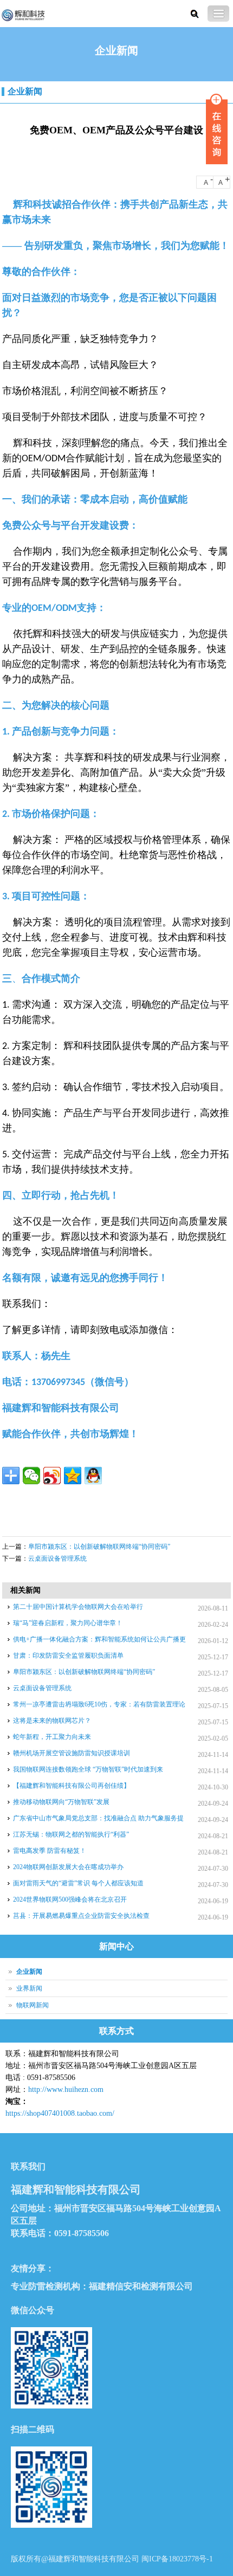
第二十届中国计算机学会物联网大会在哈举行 (78, 1607)
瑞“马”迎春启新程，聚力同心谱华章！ (68, 1623)
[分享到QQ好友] (93, 1476)
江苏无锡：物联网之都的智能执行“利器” (71, 1834)
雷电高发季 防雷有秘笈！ (50, 1851)
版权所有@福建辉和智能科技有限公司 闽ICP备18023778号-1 (112, 2559)
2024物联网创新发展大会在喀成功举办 (68, 1867)
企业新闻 (25, 91)
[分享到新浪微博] (52, 1476)
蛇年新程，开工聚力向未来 (52, 1737)
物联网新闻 (33, 2005)
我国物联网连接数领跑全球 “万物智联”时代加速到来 (88, 1769)
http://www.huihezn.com (66, 2089)
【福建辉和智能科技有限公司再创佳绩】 (72, 1786)
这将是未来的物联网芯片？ (52, 1721)
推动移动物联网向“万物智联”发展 (61, 1802)
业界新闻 (29, 1988)
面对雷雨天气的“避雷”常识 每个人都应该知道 (78, 1883)
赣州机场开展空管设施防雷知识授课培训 (72, 1753)
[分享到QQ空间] (73, 1476)
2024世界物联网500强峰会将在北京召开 (70, 1899)
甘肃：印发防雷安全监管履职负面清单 (68, 1656)
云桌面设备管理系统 (57, 1559)
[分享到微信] (31, 1476)
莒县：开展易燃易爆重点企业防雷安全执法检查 (81, 1916)
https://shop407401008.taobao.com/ (60, 2113)
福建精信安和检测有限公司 (141, 2286)
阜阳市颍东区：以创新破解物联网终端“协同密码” (99, 1547)
